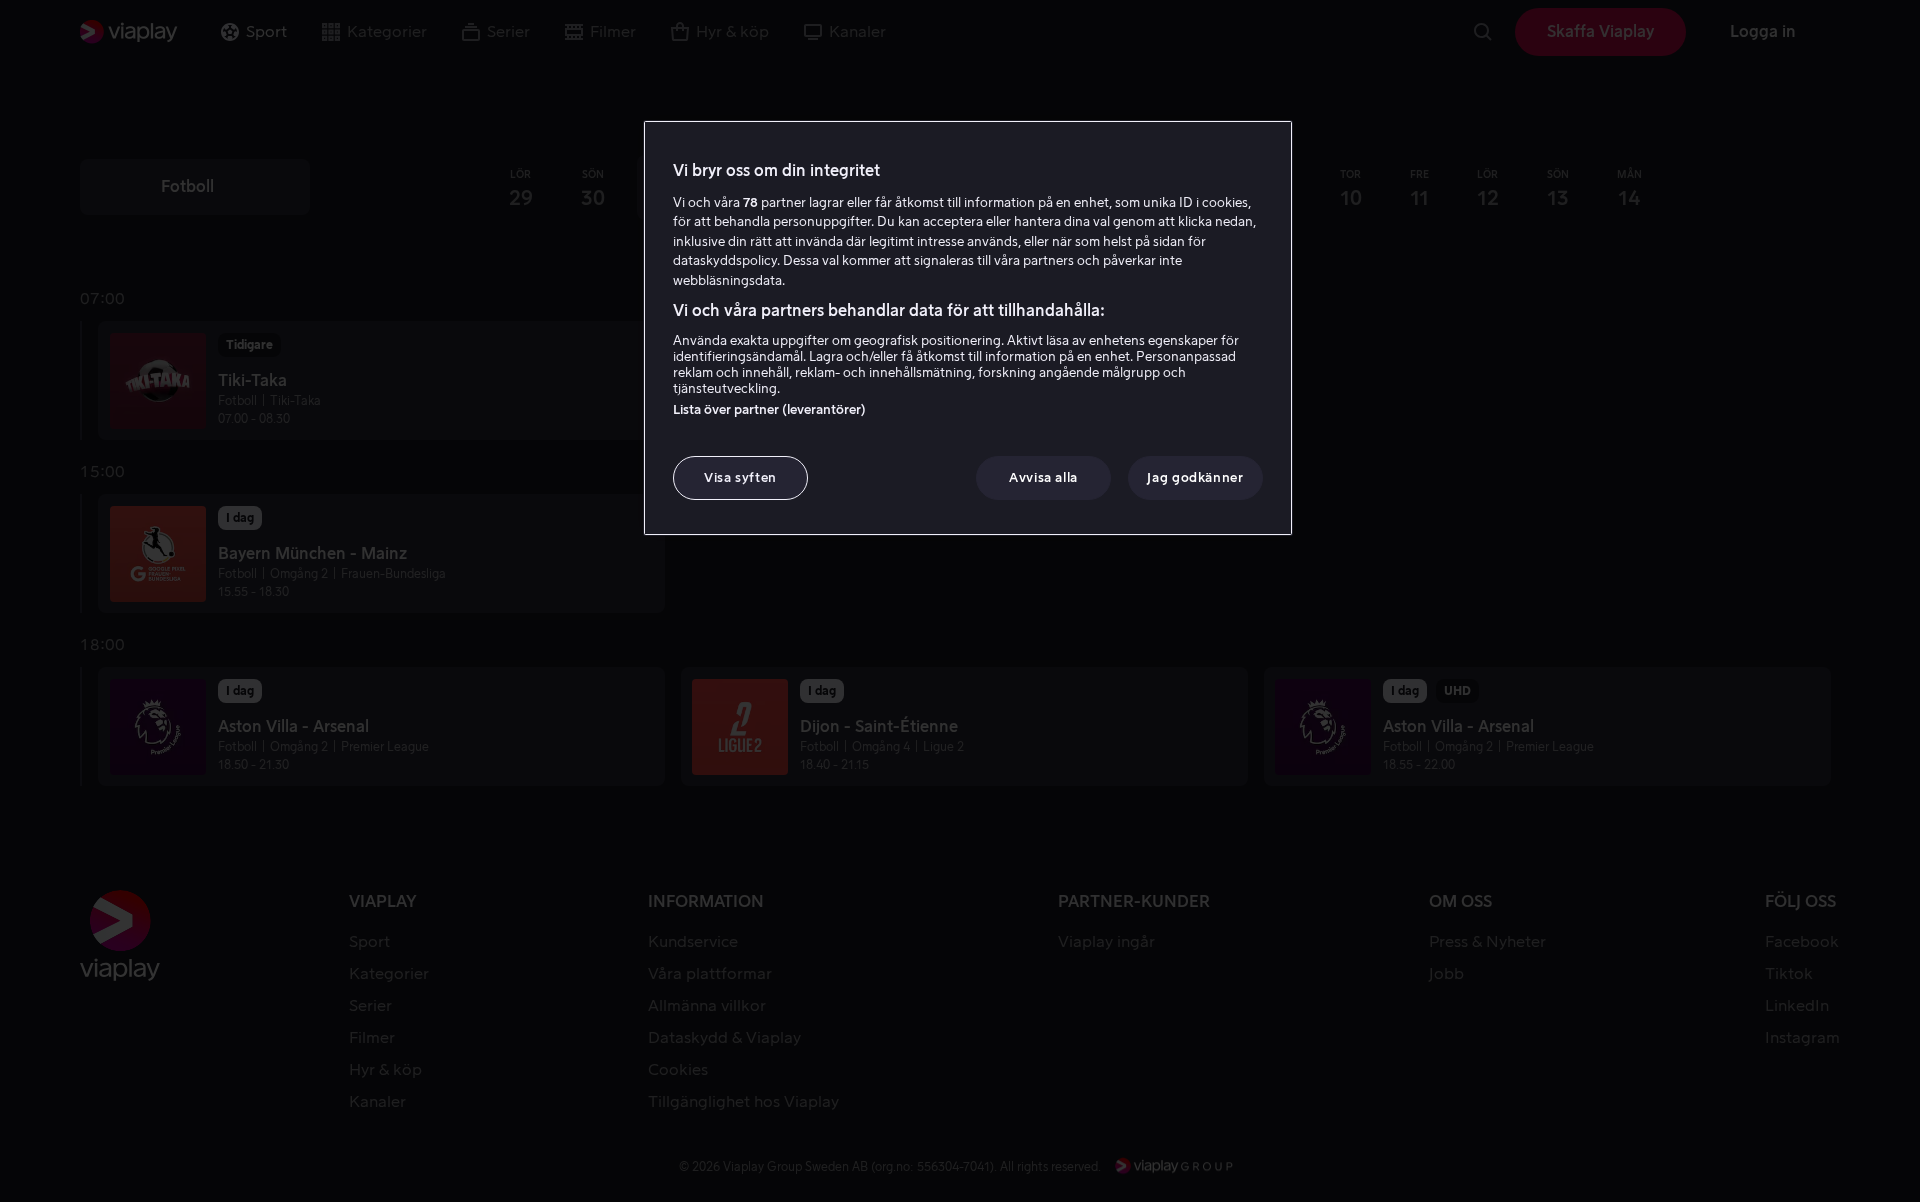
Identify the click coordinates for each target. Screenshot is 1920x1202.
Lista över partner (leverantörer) (769, 409)
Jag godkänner (1195, 477)
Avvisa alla (1043, 477)
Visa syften (740, 477)
